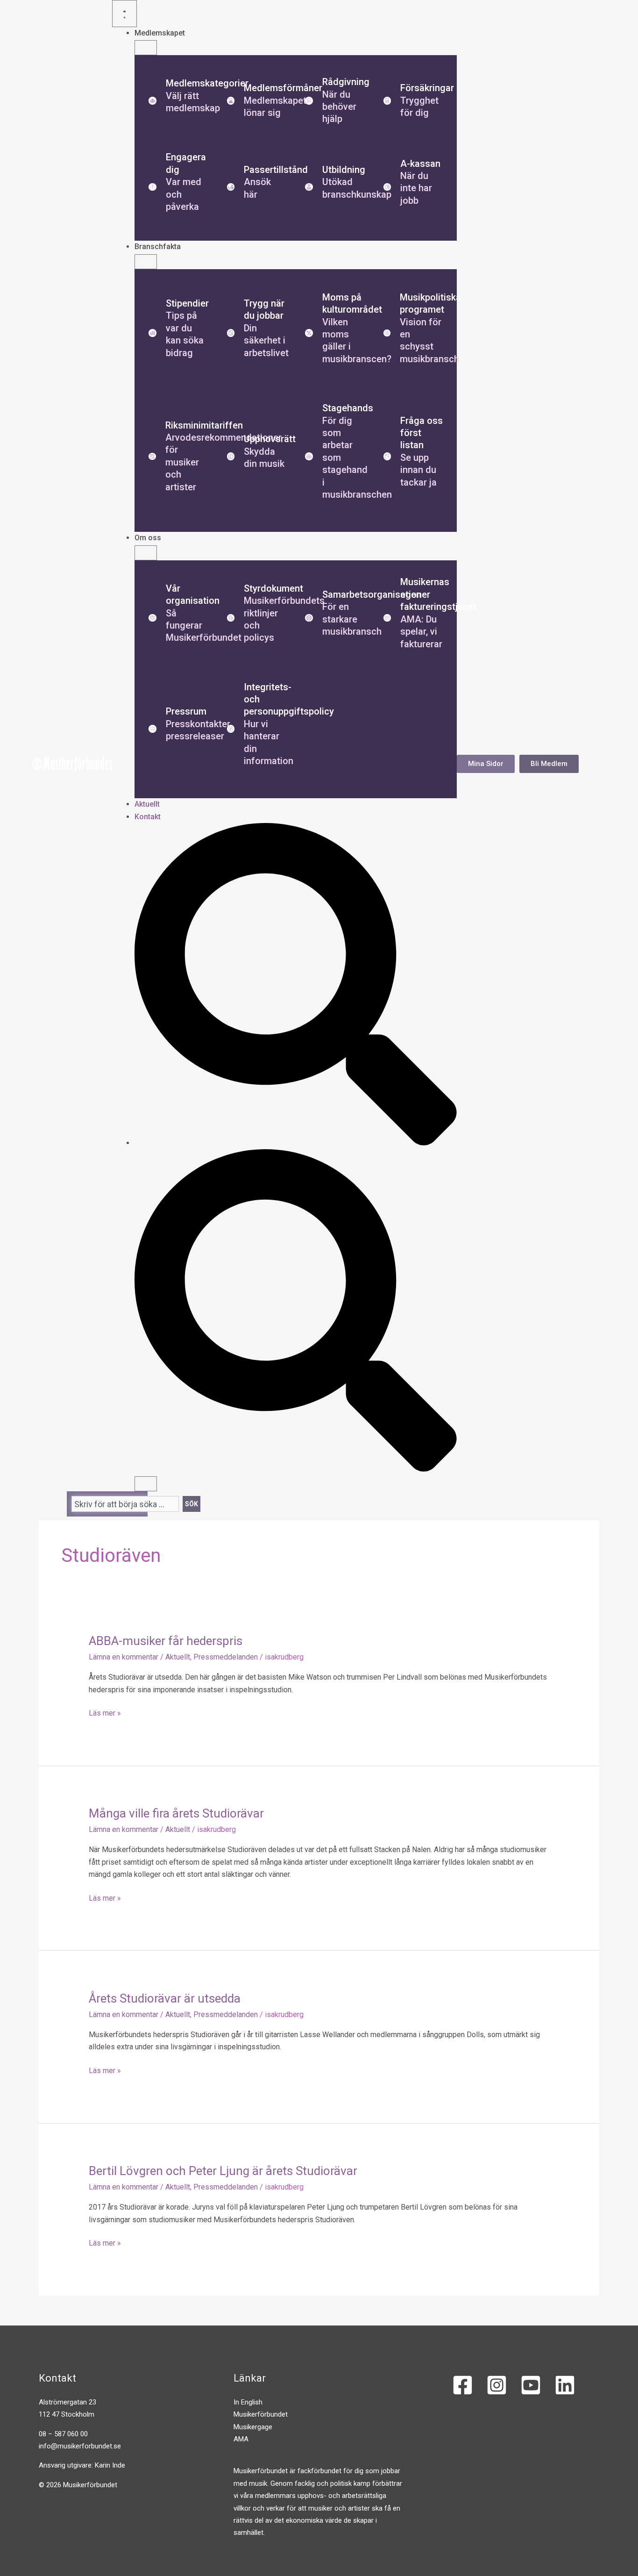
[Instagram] (497, 2385)
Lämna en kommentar (124, 1657)
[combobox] (125, 1504)
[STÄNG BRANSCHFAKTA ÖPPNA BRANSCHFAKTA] (146, 262)
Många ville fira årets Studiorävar (176, 1813)
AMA (241, 2439)
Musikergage (253, 2427)
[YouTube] (531, 2385)
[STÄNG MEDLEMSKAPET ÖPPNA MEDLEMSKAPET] (146, 48)
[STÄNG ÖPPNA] (146, 1484)
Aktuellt (178, 1657)
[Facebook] (463, 2385)
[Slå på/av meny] (124, 14)
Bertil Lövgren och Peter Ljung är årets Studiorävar (223, 2171)
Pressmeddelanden (226, 1657)
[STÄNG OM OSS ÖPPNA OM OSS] (146, 553)
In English (248, 2402)
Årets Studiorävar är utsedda (165, 1998)
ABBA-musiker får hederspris (166, 1641)
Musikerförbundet (261, 2414)
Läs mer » (105, 1712)
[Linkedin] (565, 2385)
